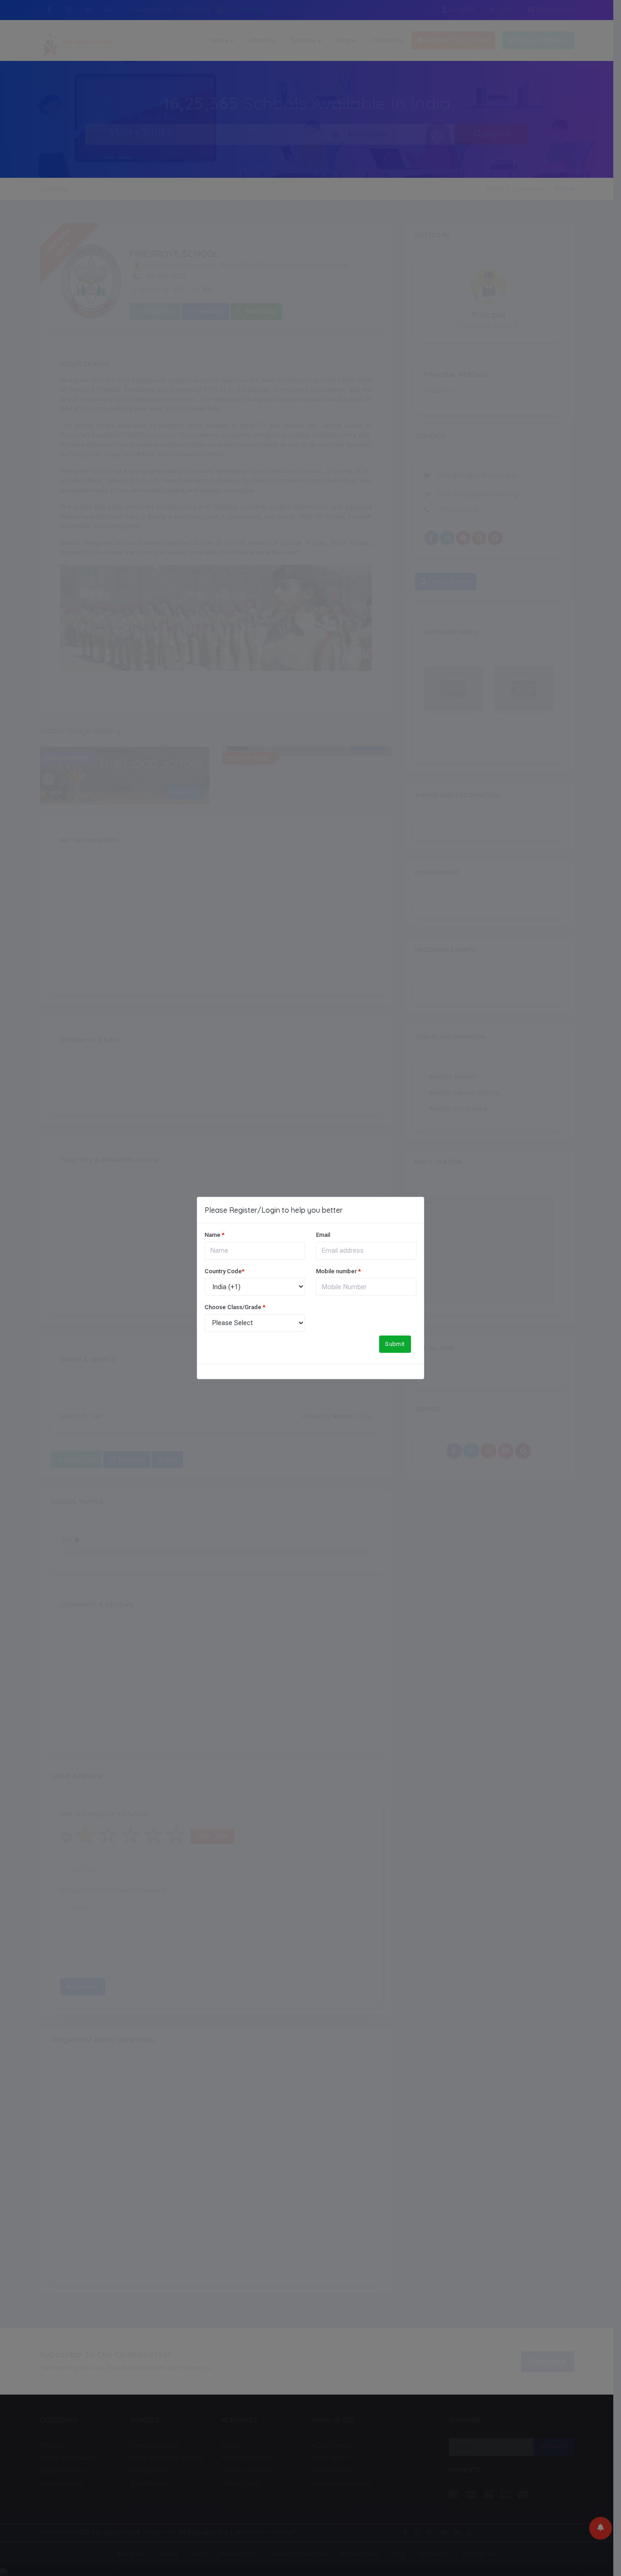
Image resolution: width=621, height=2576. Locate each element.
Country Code (225, 1271)
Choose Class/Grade (235, 1307)
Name (215, 1235)
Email (323, 1235)
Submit (395, 1344)
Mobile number (338, 1271)
